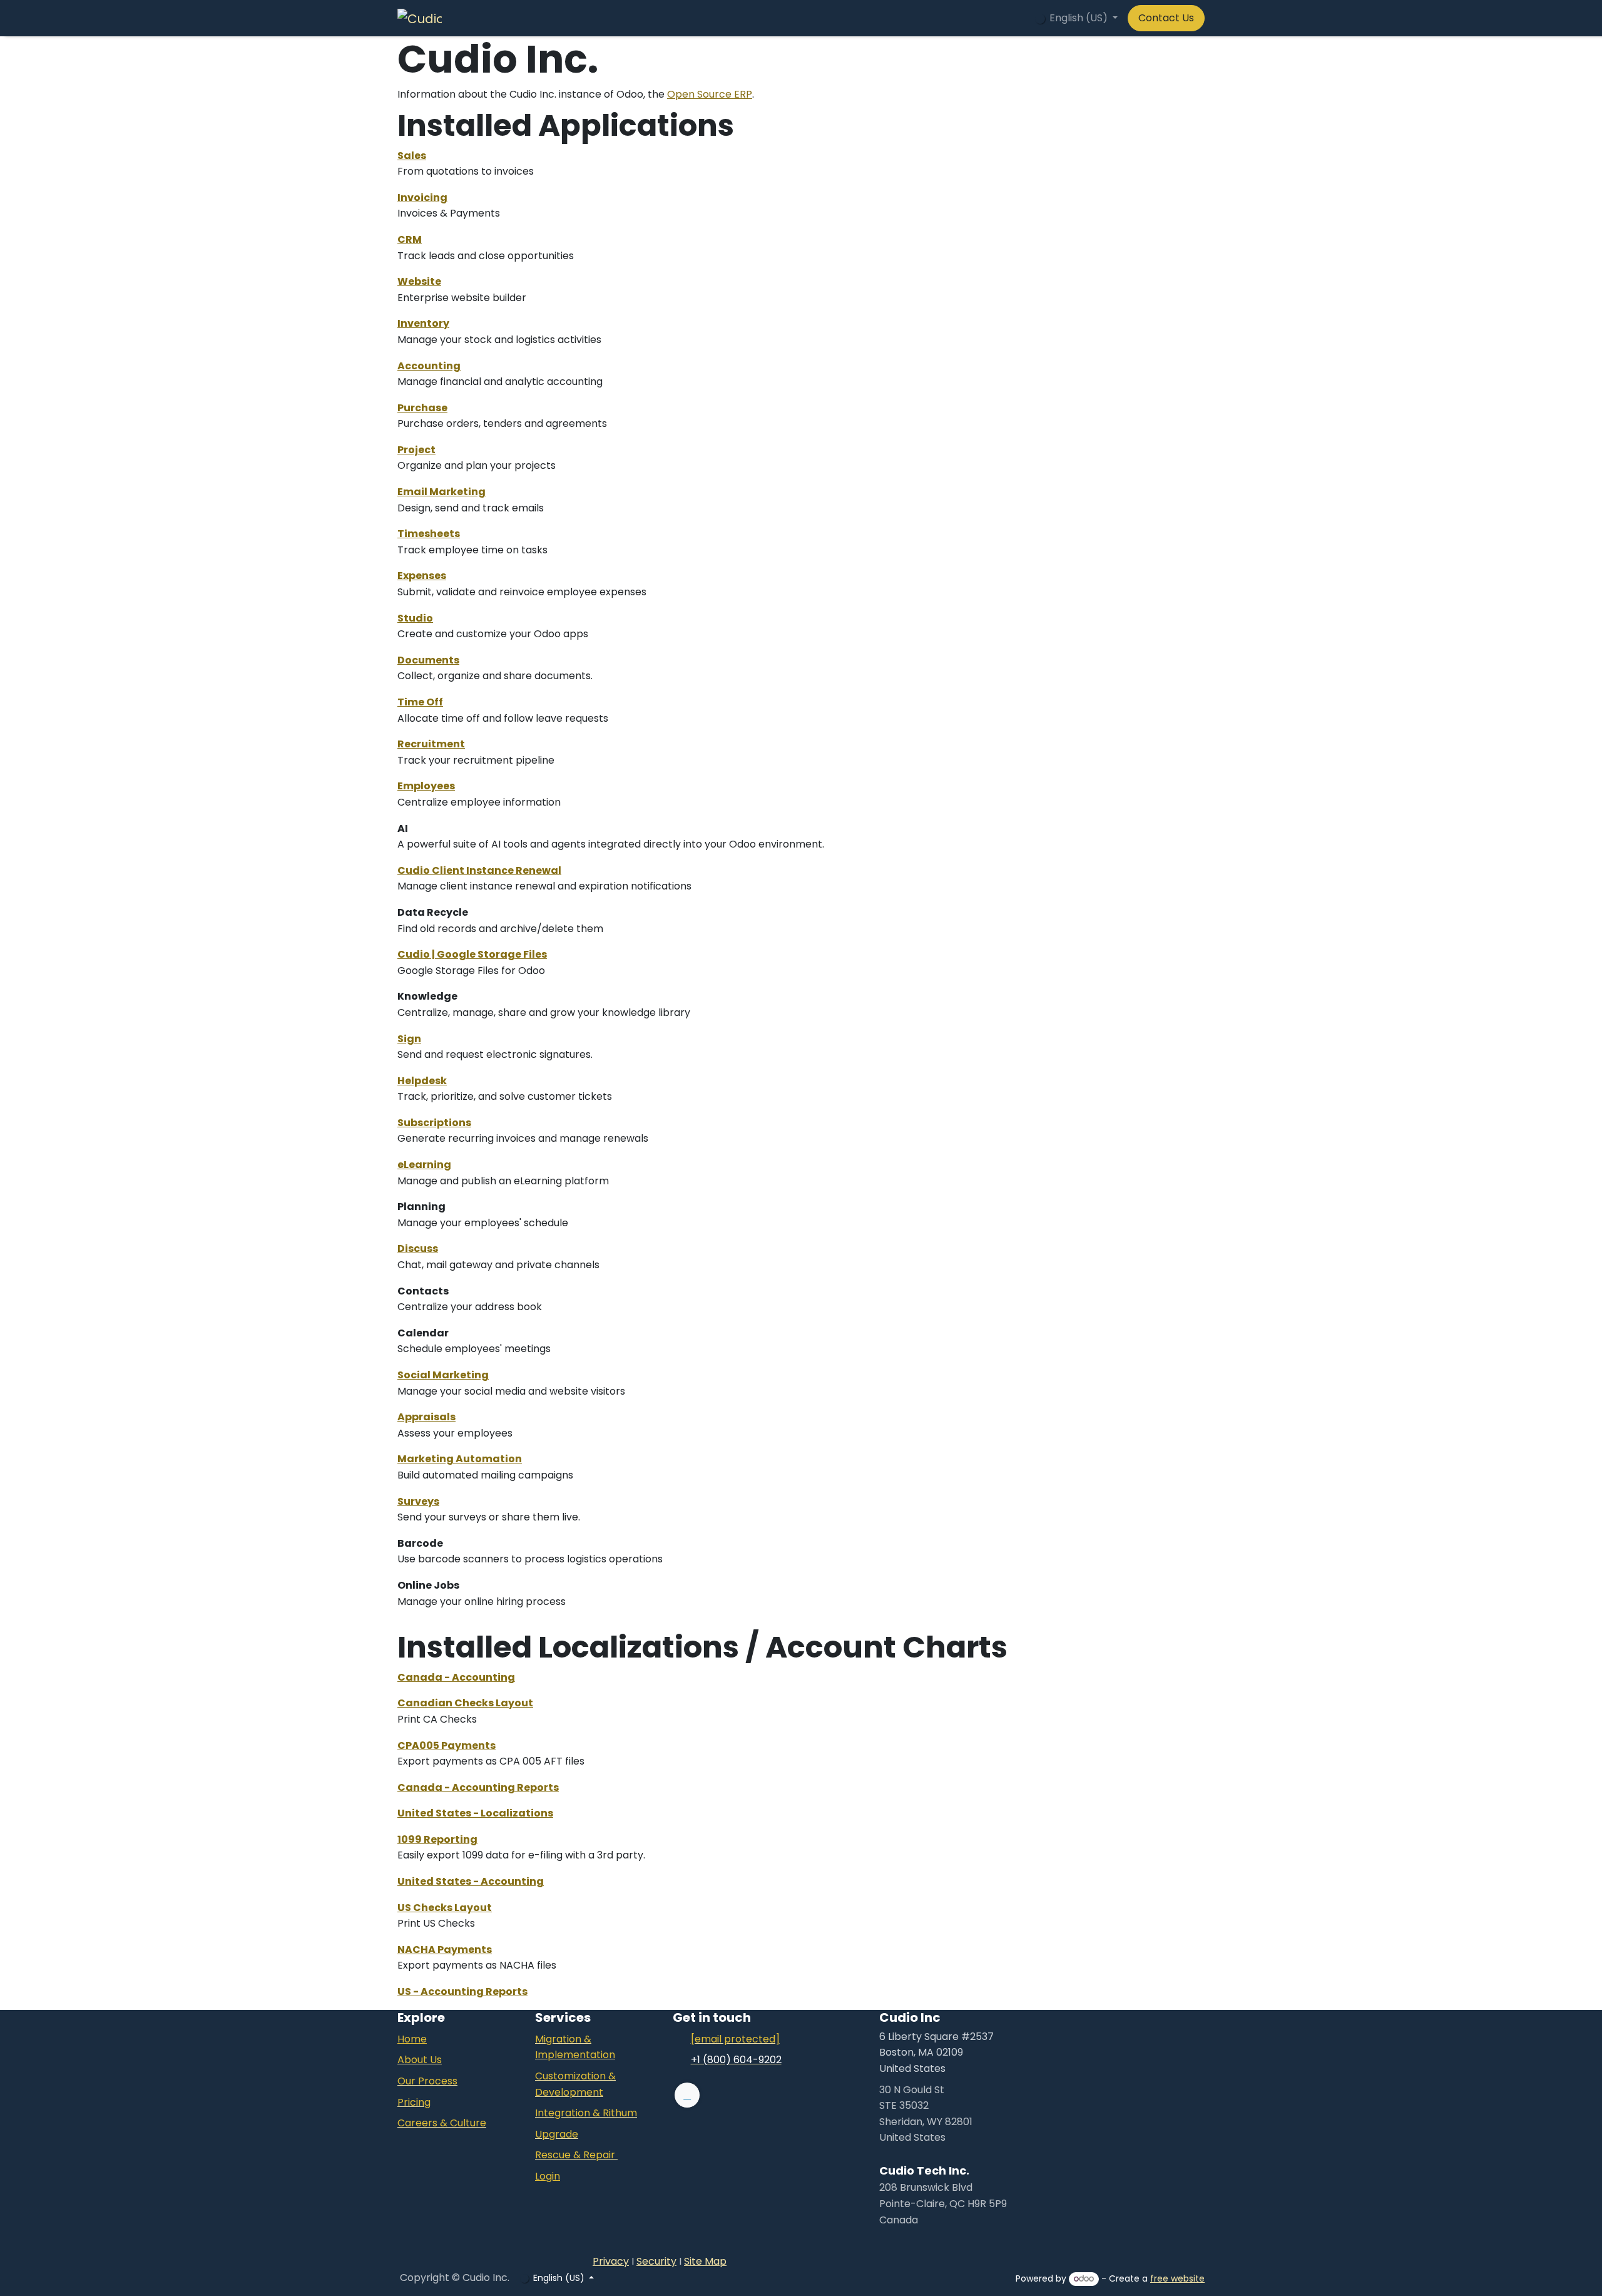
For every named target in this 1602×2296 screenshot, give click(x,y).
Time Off (420, 702)
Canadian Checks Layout (465, 1703)
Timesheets (429, 534)
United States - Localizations (475, 1813)
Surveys (418, 1501)
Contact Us (1166, 18)
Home (412, 2039)
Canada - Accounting (456, 1677)
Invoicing (422, 197)
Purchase (422, 408)
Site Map (705, 2261)
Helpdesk (422, 1081)
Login (548, 2176)
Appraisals (426, 1417)
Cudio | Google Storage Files (472, 954)
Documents (428, 660)
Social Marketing (443, 1375)
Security (656, 2261)
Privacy (611, 2261)
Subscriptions (434, 1123)
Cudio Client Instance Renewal (479, 870)
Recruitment (431, 744)
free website (1177, 2278)
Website (419, 281)
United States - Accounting (471, 1881)
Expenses (422, 576)
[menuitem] (655, 18)
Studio (415, 618)
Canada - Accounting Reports (478, 1787)
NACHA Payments (445, 1950)
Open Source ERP (710, 94)
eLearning (424, 1165)
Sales (412, 156)
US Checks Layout (445, 1908)
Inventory (423, 323)
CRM (410, 239)
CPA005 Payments (446, 1745)
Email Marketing (441, 492)
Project (416, 450)
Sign (409, 1039)
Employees (426, 786)
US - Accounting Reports (462, 1991)
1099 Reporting (437, 1839)
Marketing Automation (460, 1459)
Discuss (418, 1248)
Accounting (429, 366)
